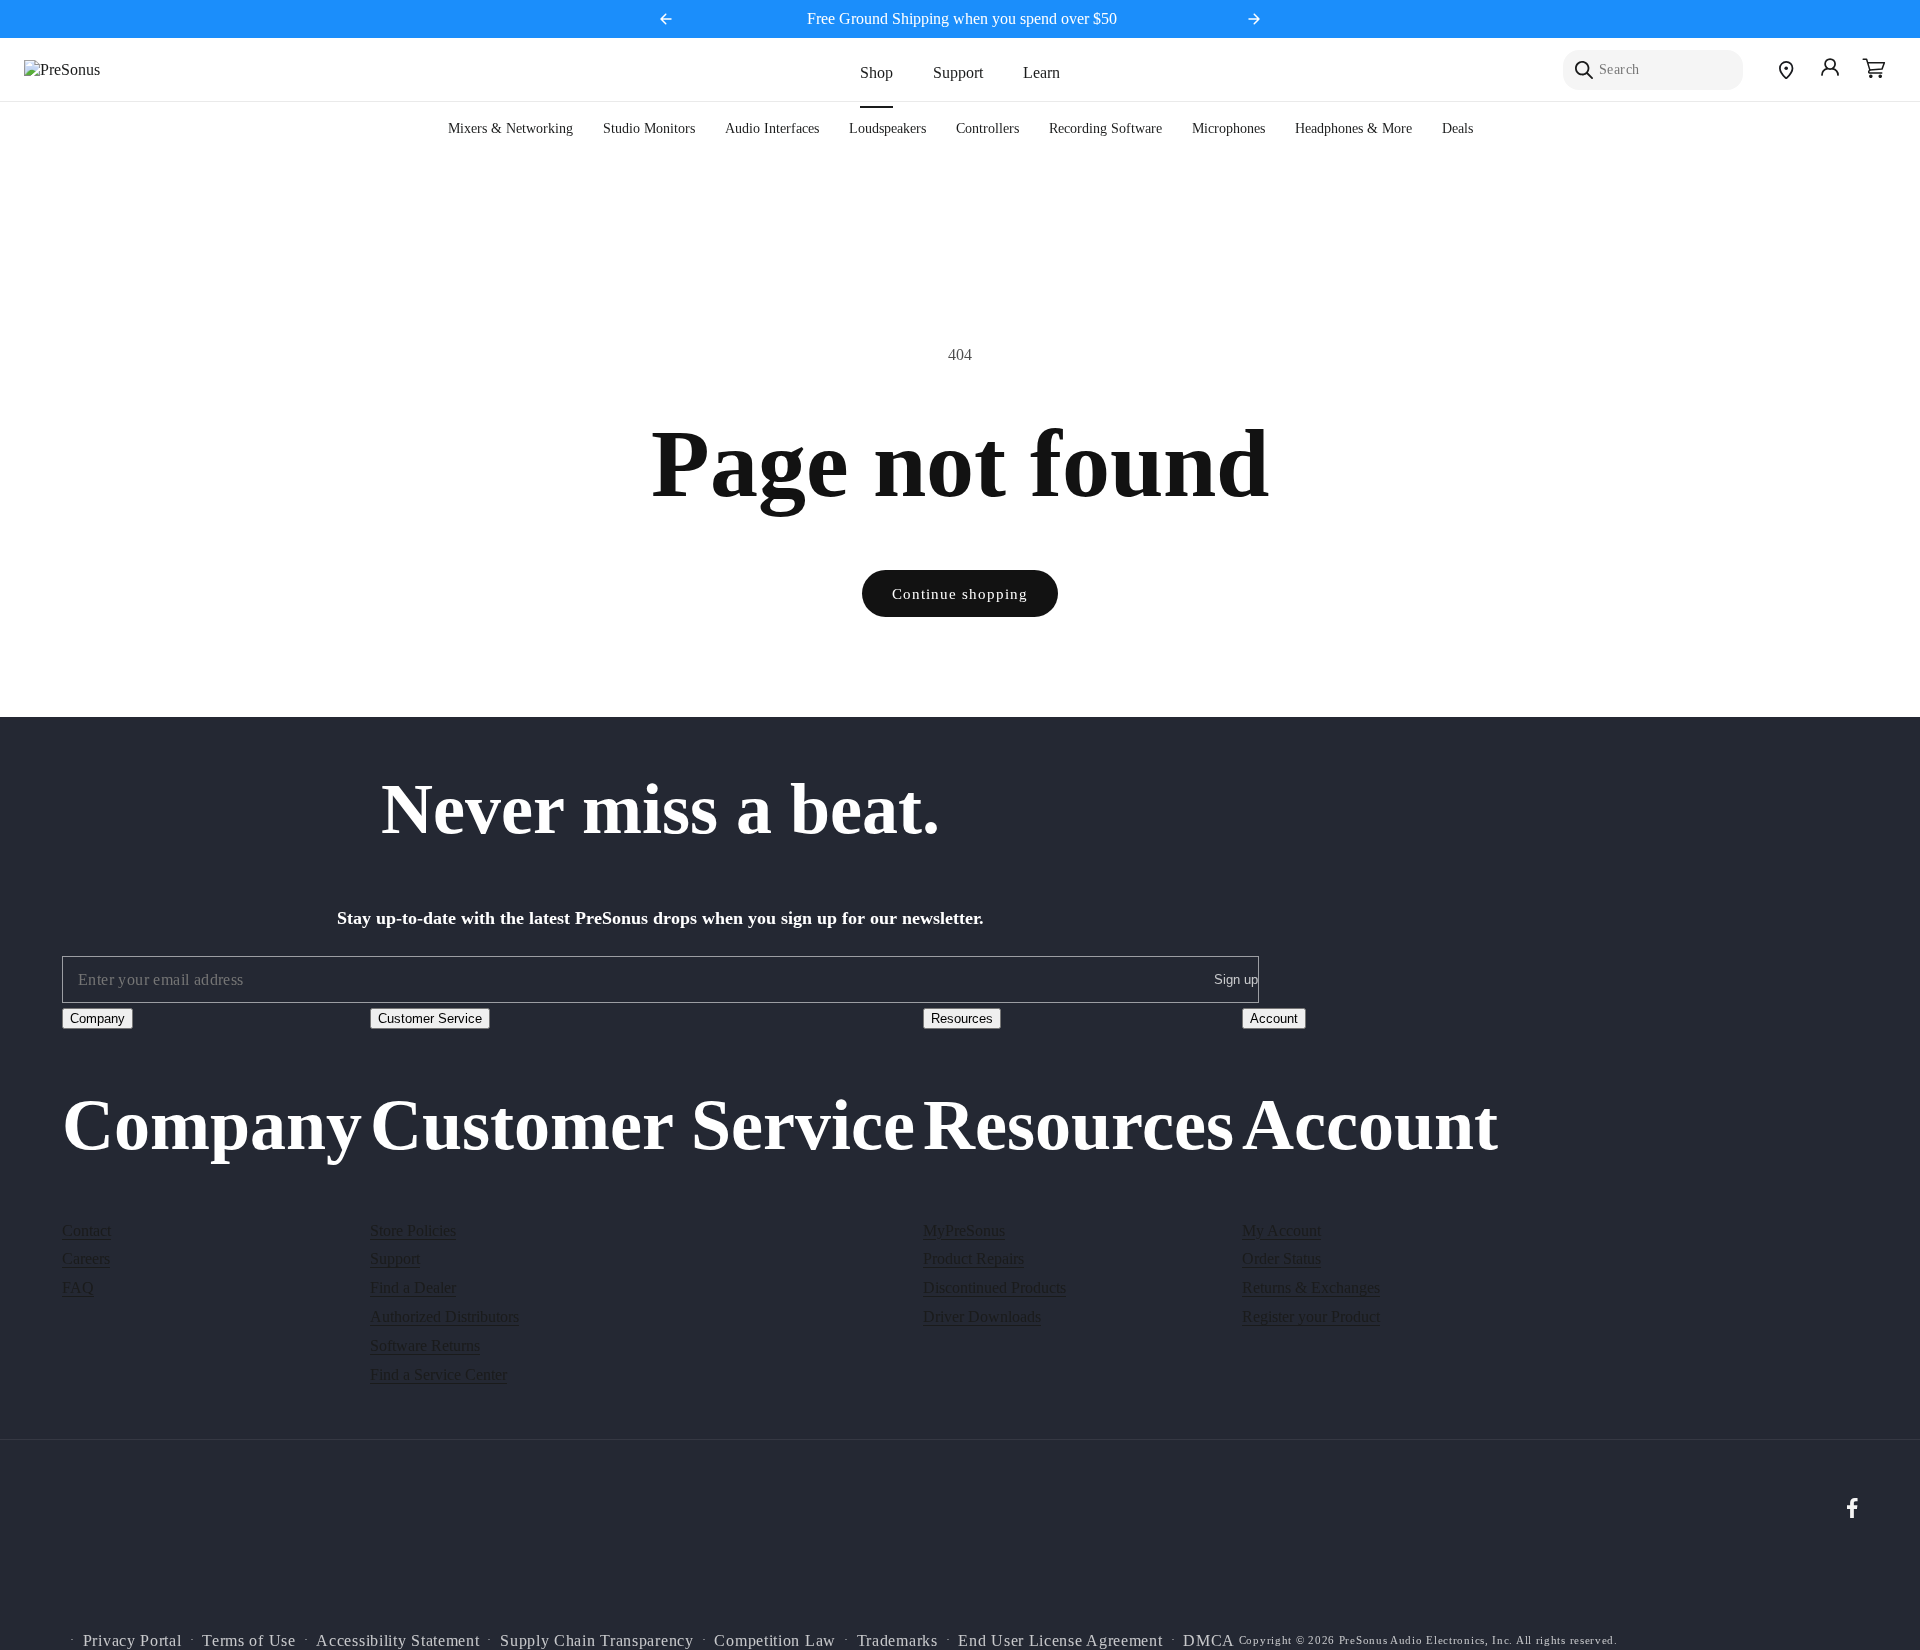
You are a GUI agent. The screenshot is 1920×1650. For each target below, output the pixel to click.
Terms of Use (248, 1639)
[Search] (1584, 70)
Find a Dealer (413, 1286)
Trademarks (897, 1639)
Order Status (1281, 1258)
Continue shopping (960, 594)
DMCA (1209, 1639)
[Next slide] (1254, 19)
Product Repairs (973, 1258)
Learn (1041, 72)
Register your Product (1311, 1315)
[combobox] (1653, 70)
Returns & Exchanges (1311, 1286)
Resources (962, 1018)
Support (958, 72)
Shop (876, 72)
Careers (86, 1258)
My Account (1281, 1229)
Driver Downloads (982, 1315)
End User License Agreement (1060, 1639)
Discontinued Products (994, 1286)
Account (1274, 1018)
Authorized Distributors (444, 1315)
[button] (1874, 70)
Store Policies (413, 1229)
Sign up (1236, 980)
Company (97, 1018)
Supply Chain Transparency (597, 1639)
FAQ (78, 1286)
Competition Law (775, 1639)
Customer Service (430, 1018)
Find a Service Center (438, 1373)
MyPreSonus (964, 1229)
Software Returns (425, 1344)
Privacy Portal (132, 1639)
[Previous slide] (666, 19)
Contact (86, 1229)
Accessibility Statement (397, 1639)
